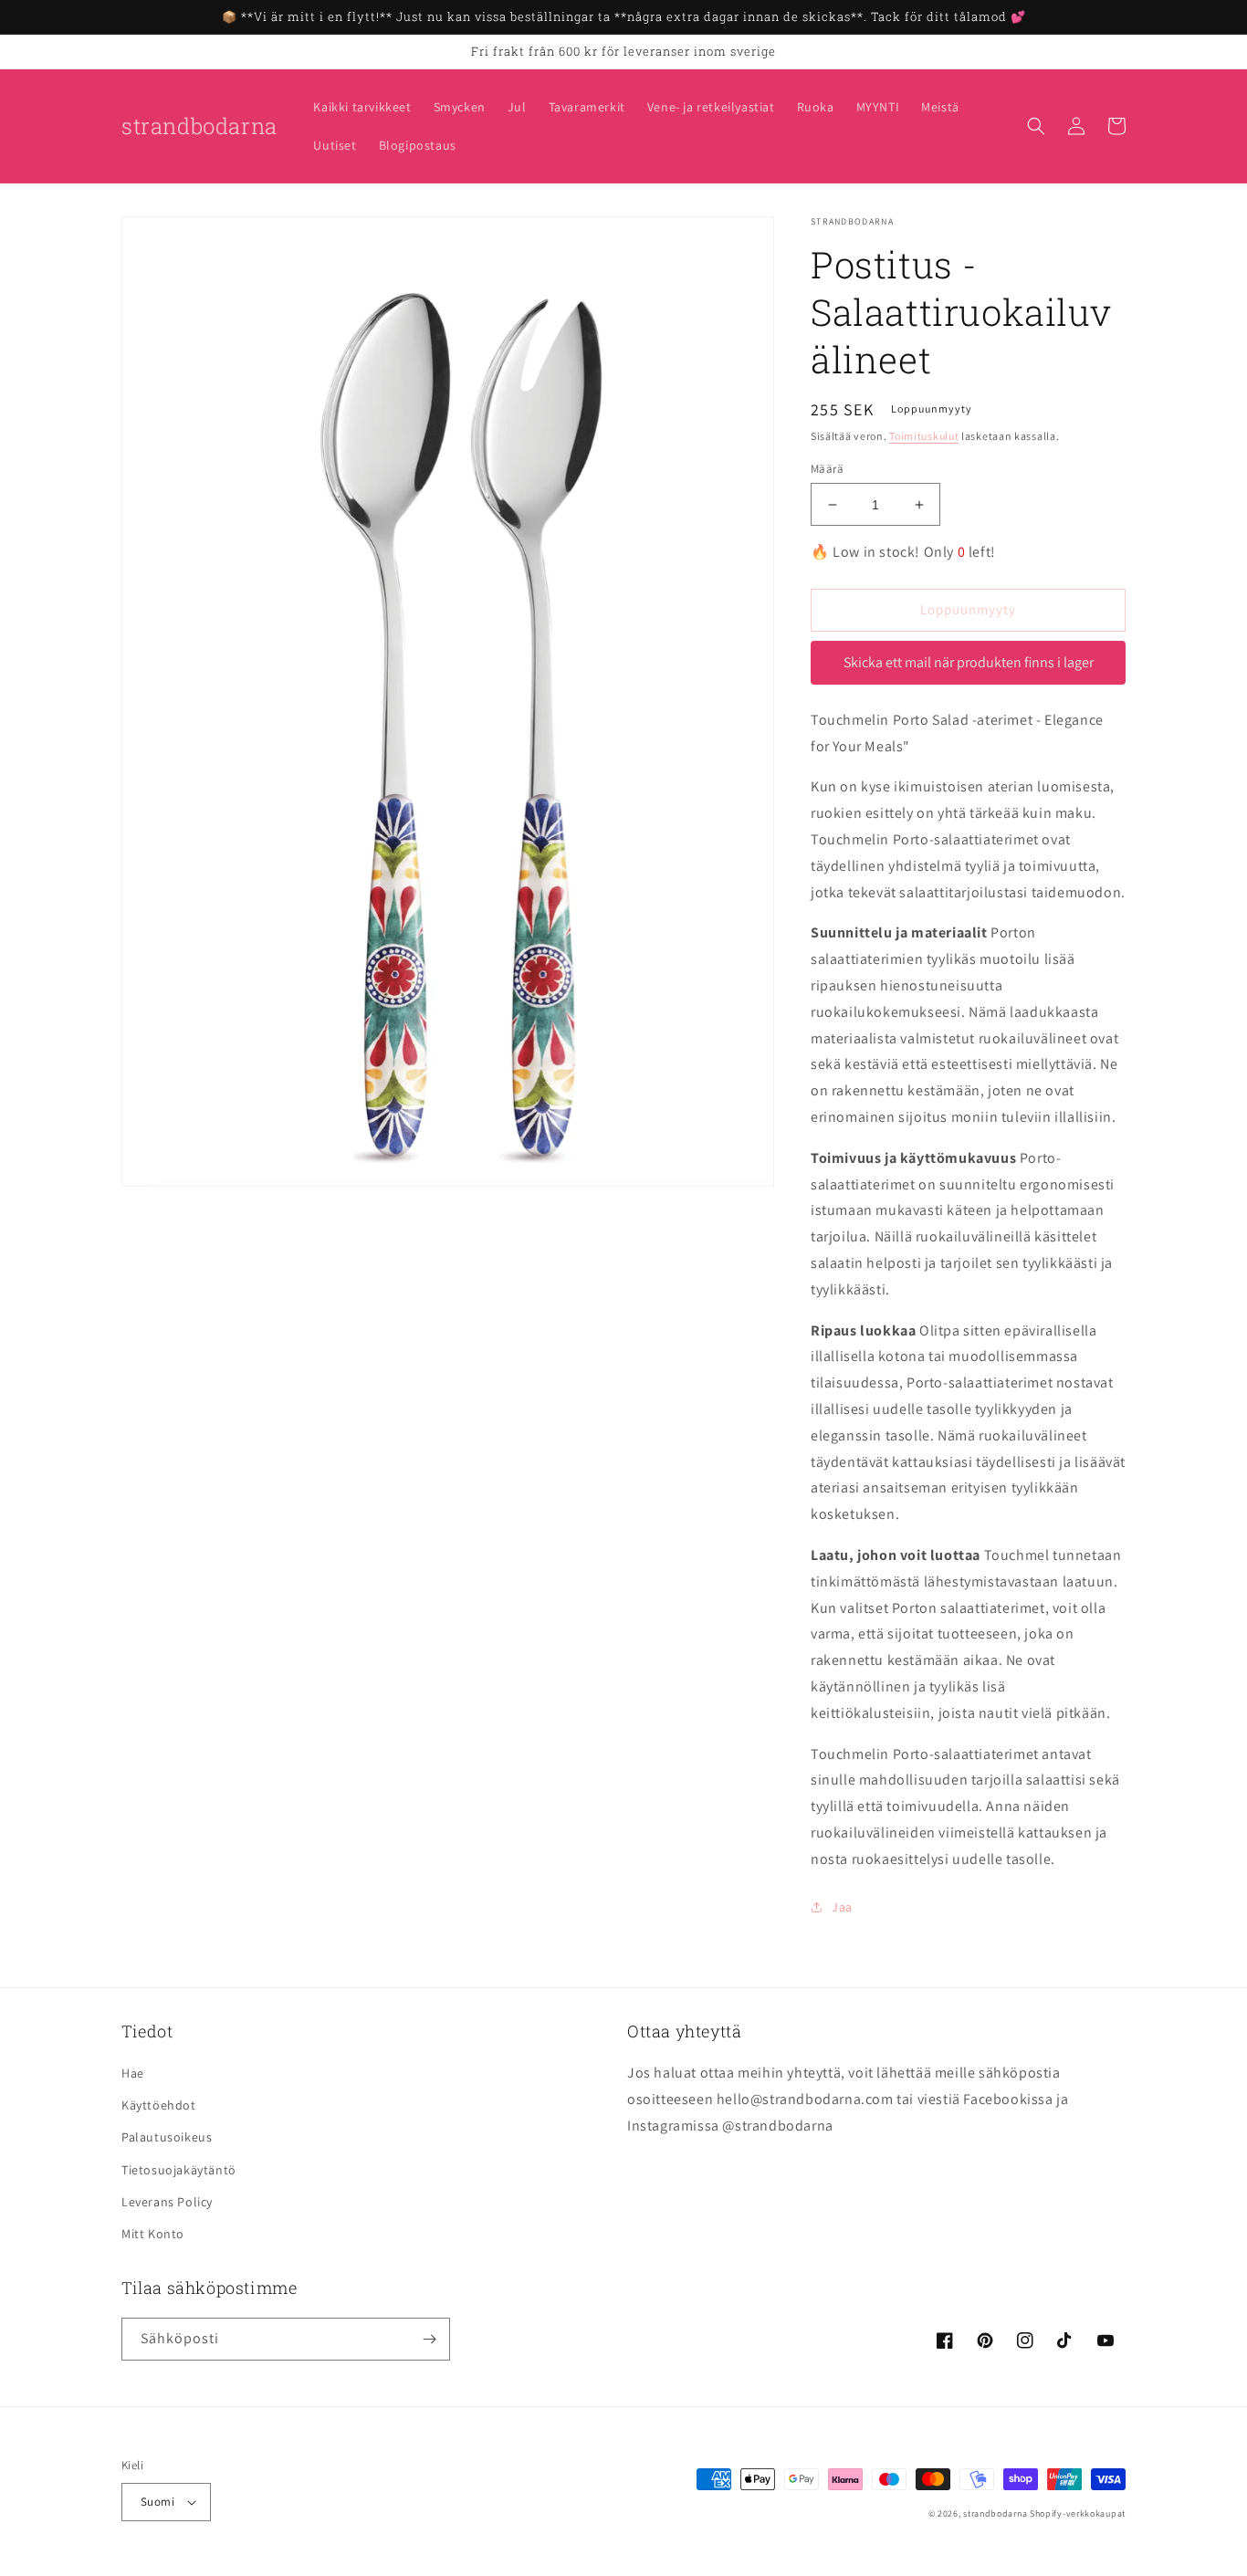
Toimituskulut (924, 436)
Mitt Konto (153, 2234)
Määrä (827, 469)
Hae (133, 2073)
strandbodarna (995, 2513)
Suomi (157, 2502)
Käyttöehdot (159, 2105)
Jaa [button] (842, 1907)
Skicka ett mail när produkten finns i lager (969, 662)
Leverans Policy (167, 2202)
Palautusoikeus (167, 2137)
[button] (1036, 126)
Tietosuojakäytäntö (179, 2170)
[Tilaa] (429, 2339)
